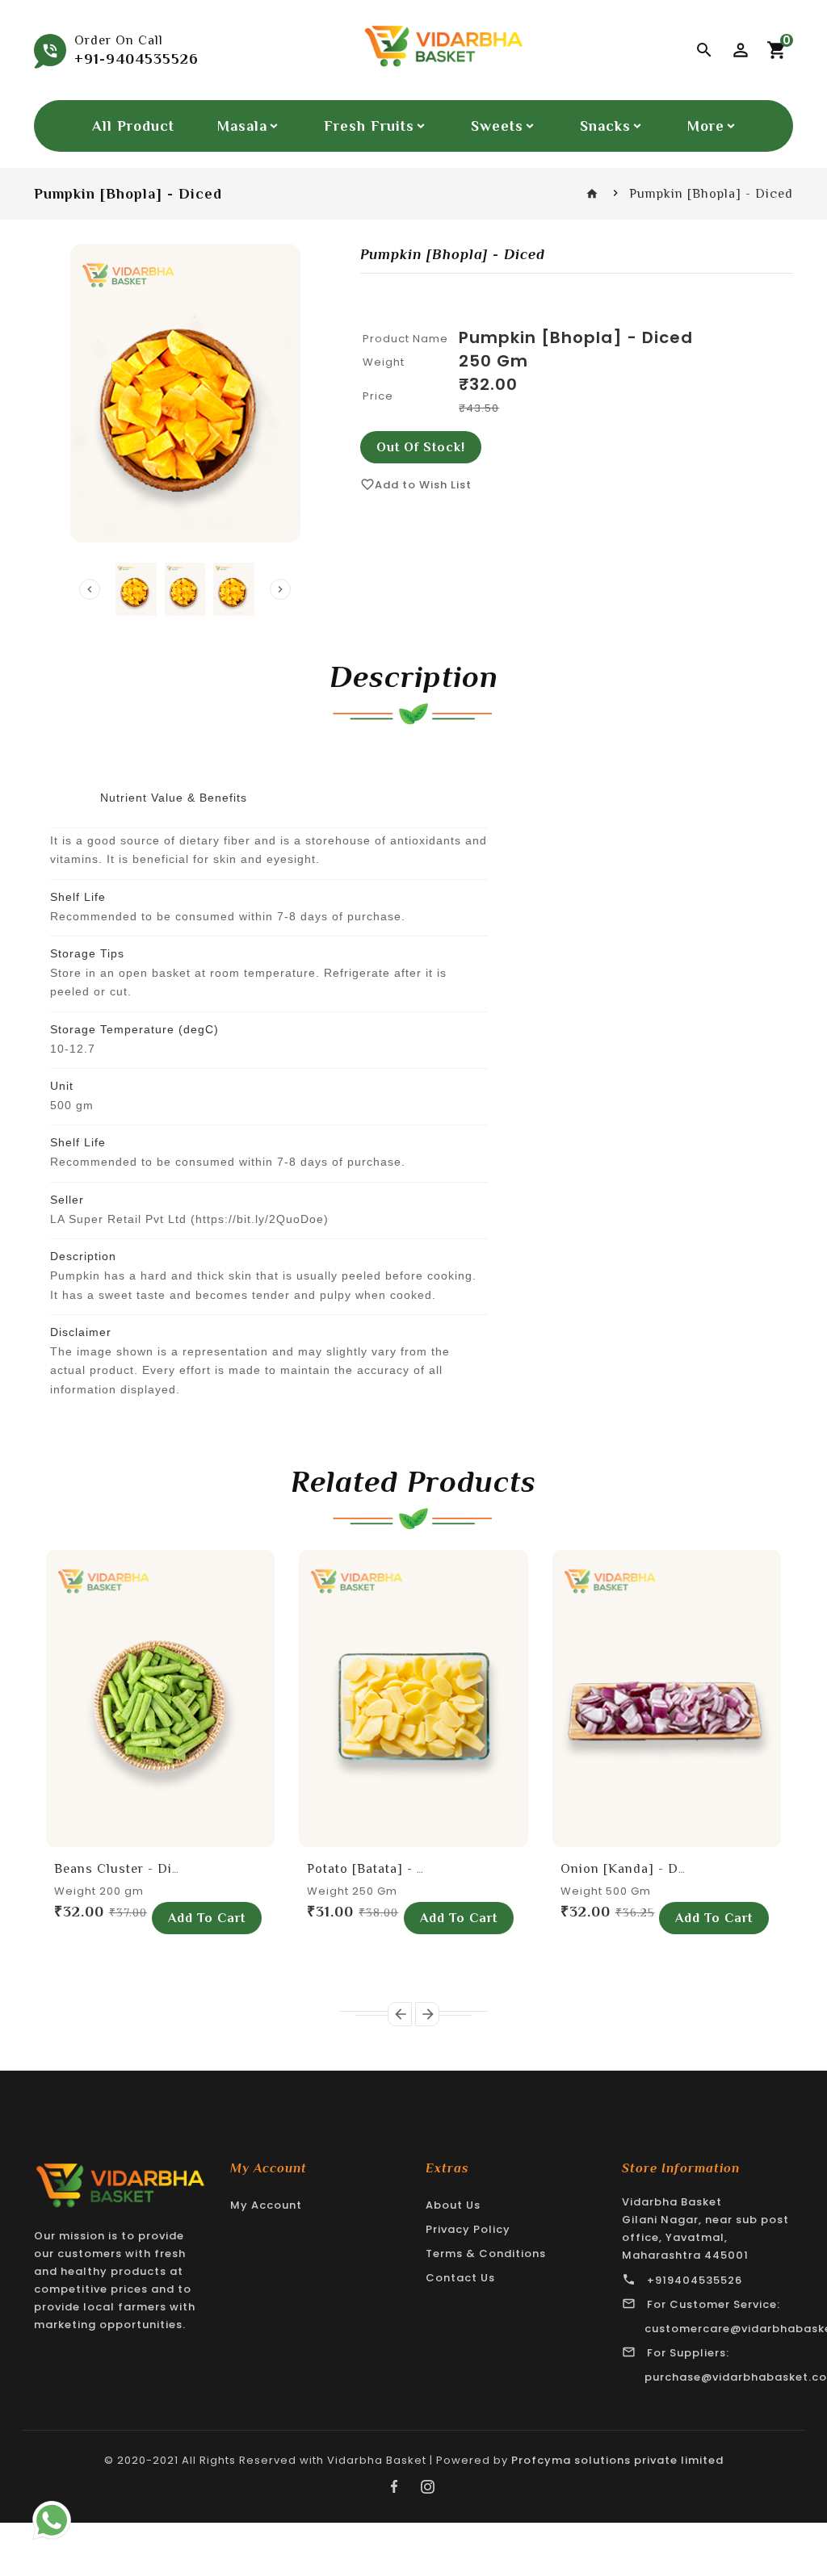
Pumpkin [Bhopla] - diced (576, 337)
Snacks (605, 126)
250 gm (493, 361)
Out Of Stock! (421, 447)
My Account (266, 2205)
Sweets (497, 126)
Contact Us (460, 2278)
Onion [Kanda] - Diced (633, 1869)
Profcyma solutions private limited (617, 2460)
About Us (453, 2205)
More (706, 126)
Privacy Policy (468, 2229)
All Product (133, 126)
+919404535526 (695, 2280)
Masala (242, 126)
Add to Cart (207, 1918)
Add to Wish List (416, 485)
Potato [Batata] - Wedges (386, 1869)
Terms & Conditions (486, 2253)
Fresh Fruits (369, 126)
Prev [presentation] (90, 589)
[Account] (741, 50)
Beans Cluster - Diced (125, 1869)
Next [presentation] (280, 589)
